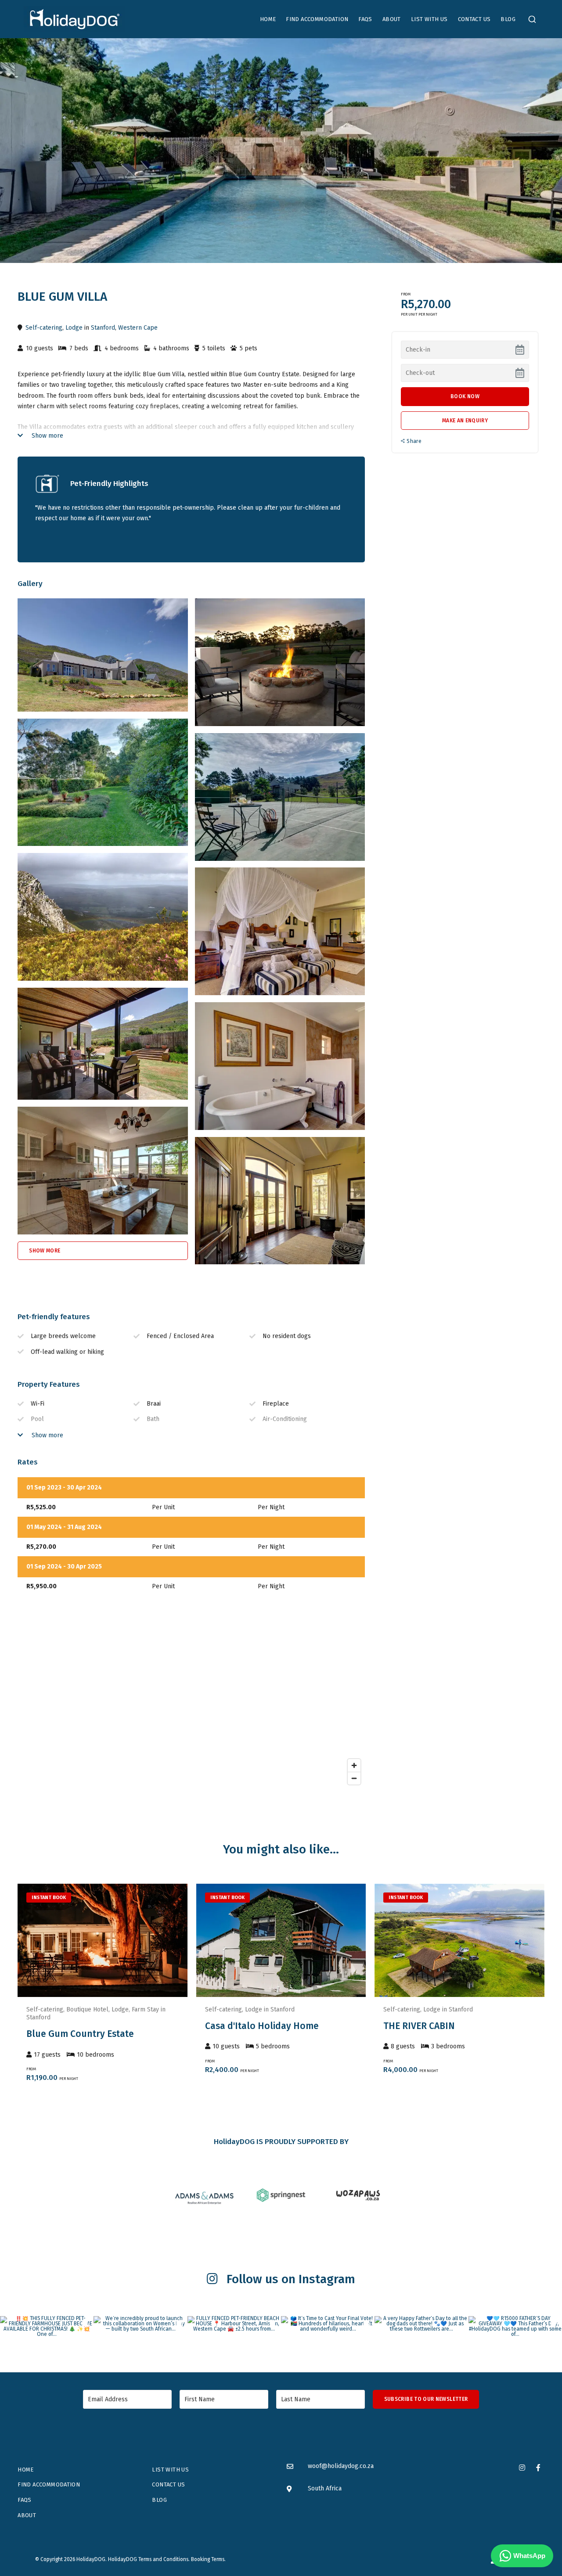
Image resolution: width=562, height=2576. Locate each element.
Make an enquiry (465, 421)
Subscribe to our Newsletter (426, 2399)
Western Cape (138, 328)
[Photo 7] (280, 1066)
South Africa (325, 2488)
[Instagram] (522, 2467)
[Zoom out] (354, 1778)
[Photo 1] (280, 662)
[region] (191, 1701)
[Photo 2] (103, 783)
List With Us (429, 19)
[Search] (532, 19)
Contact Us (474, 19)
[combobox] (532, 19)
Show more (47, 436)
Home (268, 19)
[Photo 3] (280, 797)
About (392, 19)
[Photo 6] (103, 1044)
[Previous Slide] (23, 1940)
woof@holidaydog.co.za (341, 2466)
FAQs (365, 19)
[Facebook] (538, 2467)
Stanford (103, 328)
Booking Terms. (208, 2559)
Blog (508, 19)
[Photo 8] (103, 1171)
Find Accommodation (317, 19)
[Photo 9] (280, 1201)
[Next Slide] (182, 1940)
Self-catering (44, 328)
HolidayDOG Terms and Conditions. (149, 2559)
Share (414, 441)
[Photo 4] (103, 917)
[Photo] (103, 655)
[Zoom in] (354, 1765)
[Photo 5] (280, 931)
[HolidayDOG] (74, 19)
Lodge (74, 328)
